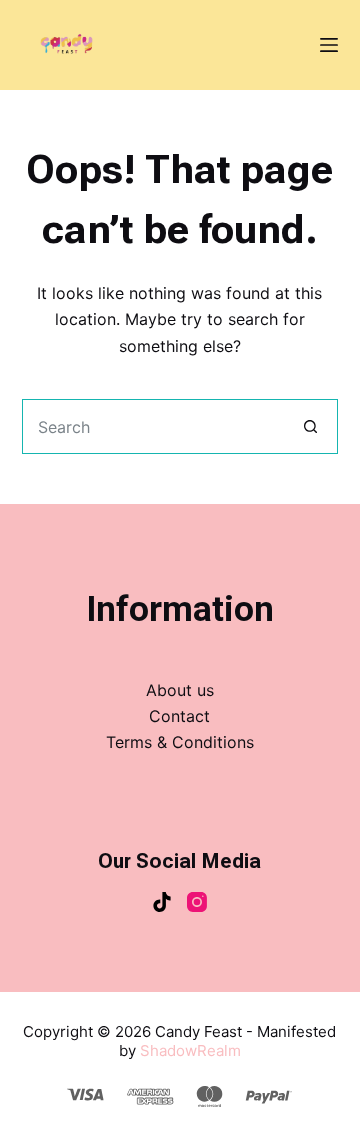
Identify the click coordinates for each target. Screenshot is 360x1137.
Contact (179, 716)
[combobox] (154, 426)
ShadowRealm (190, 1050)
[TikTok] (162, 902)
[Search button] (310, 426)
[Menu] (329, 45)
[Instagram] (197, 902)
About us (180, 690)
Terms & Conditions (180, 742)
